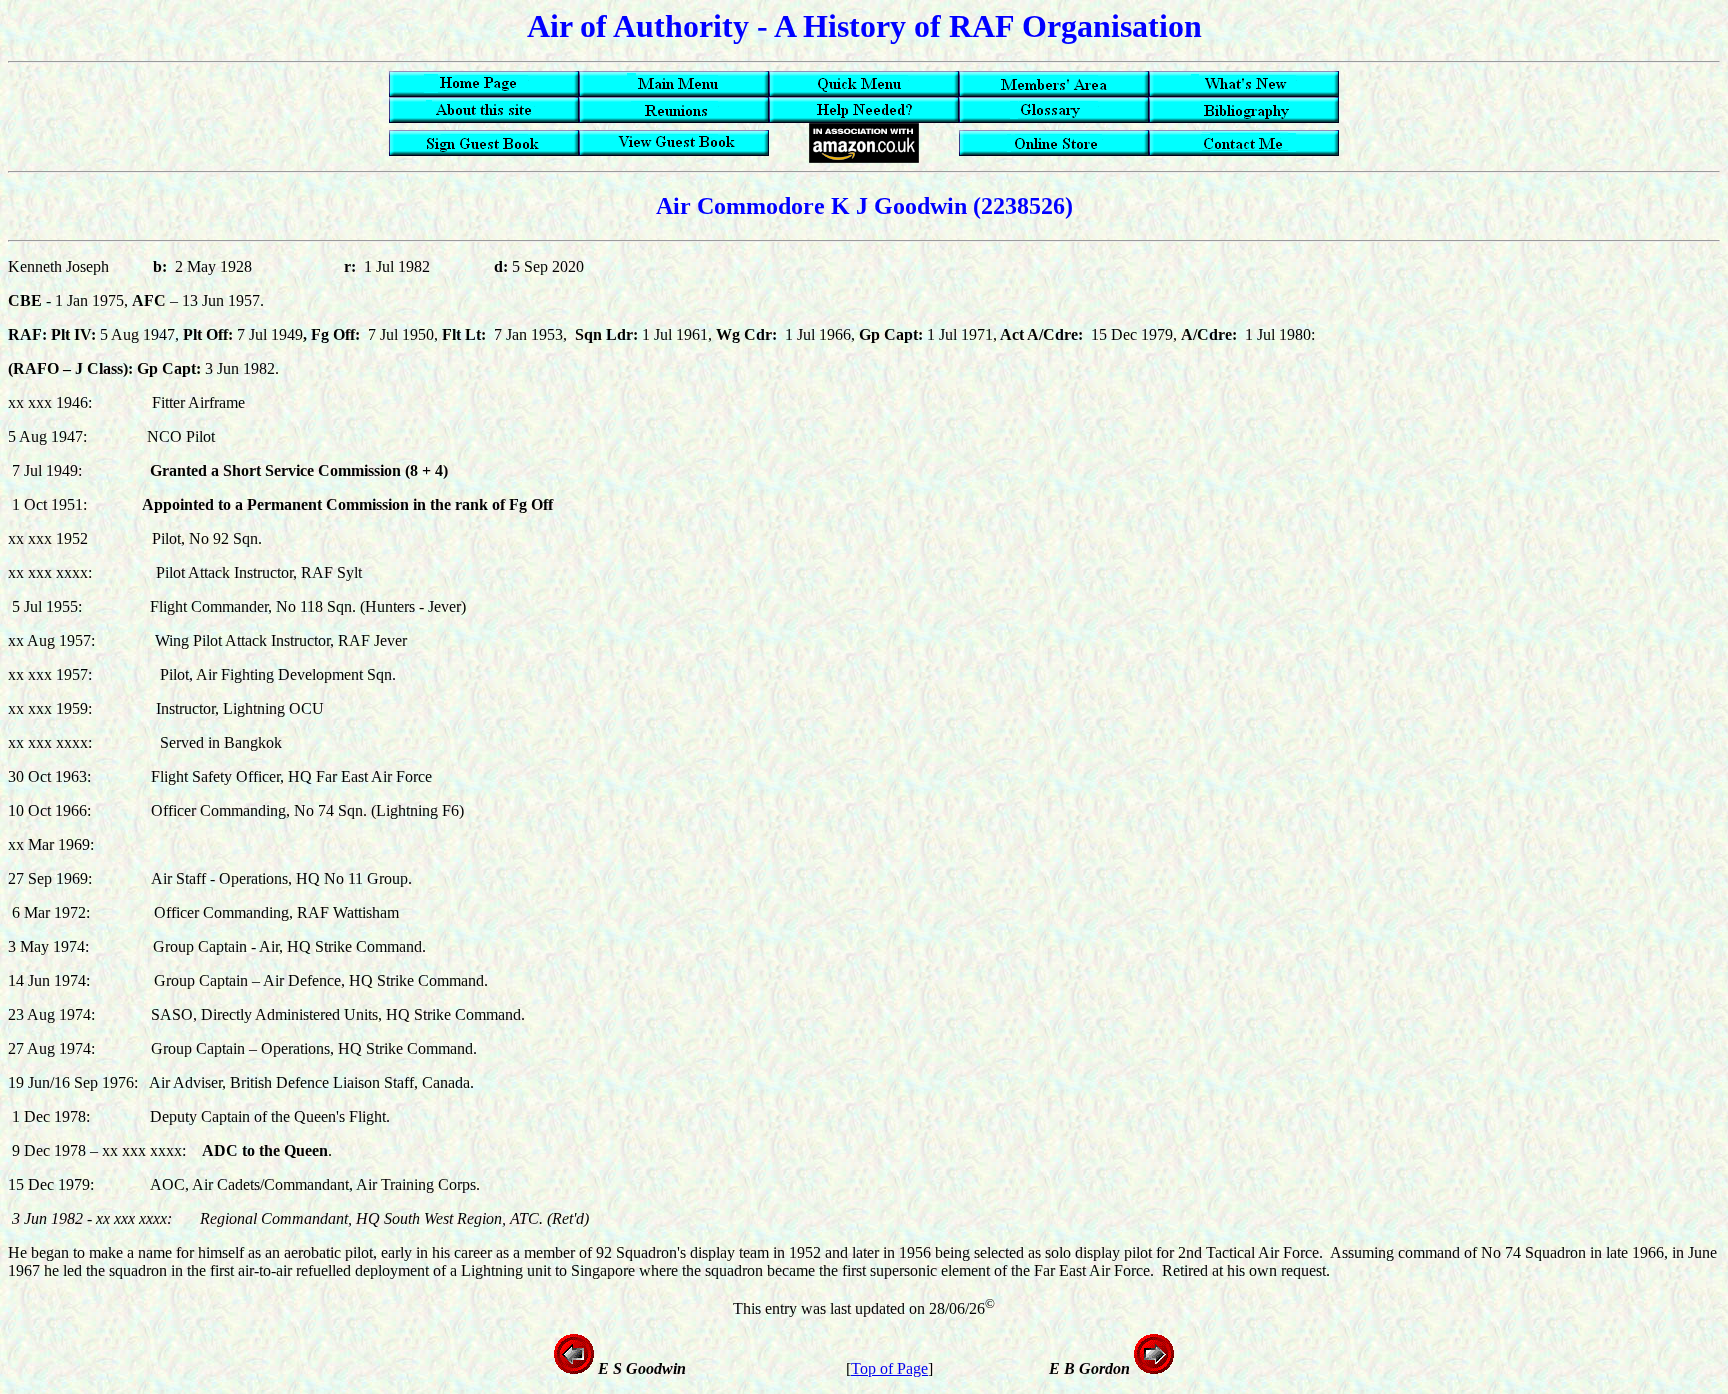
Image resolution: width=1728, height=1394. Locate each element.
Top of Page (889, 1368)
